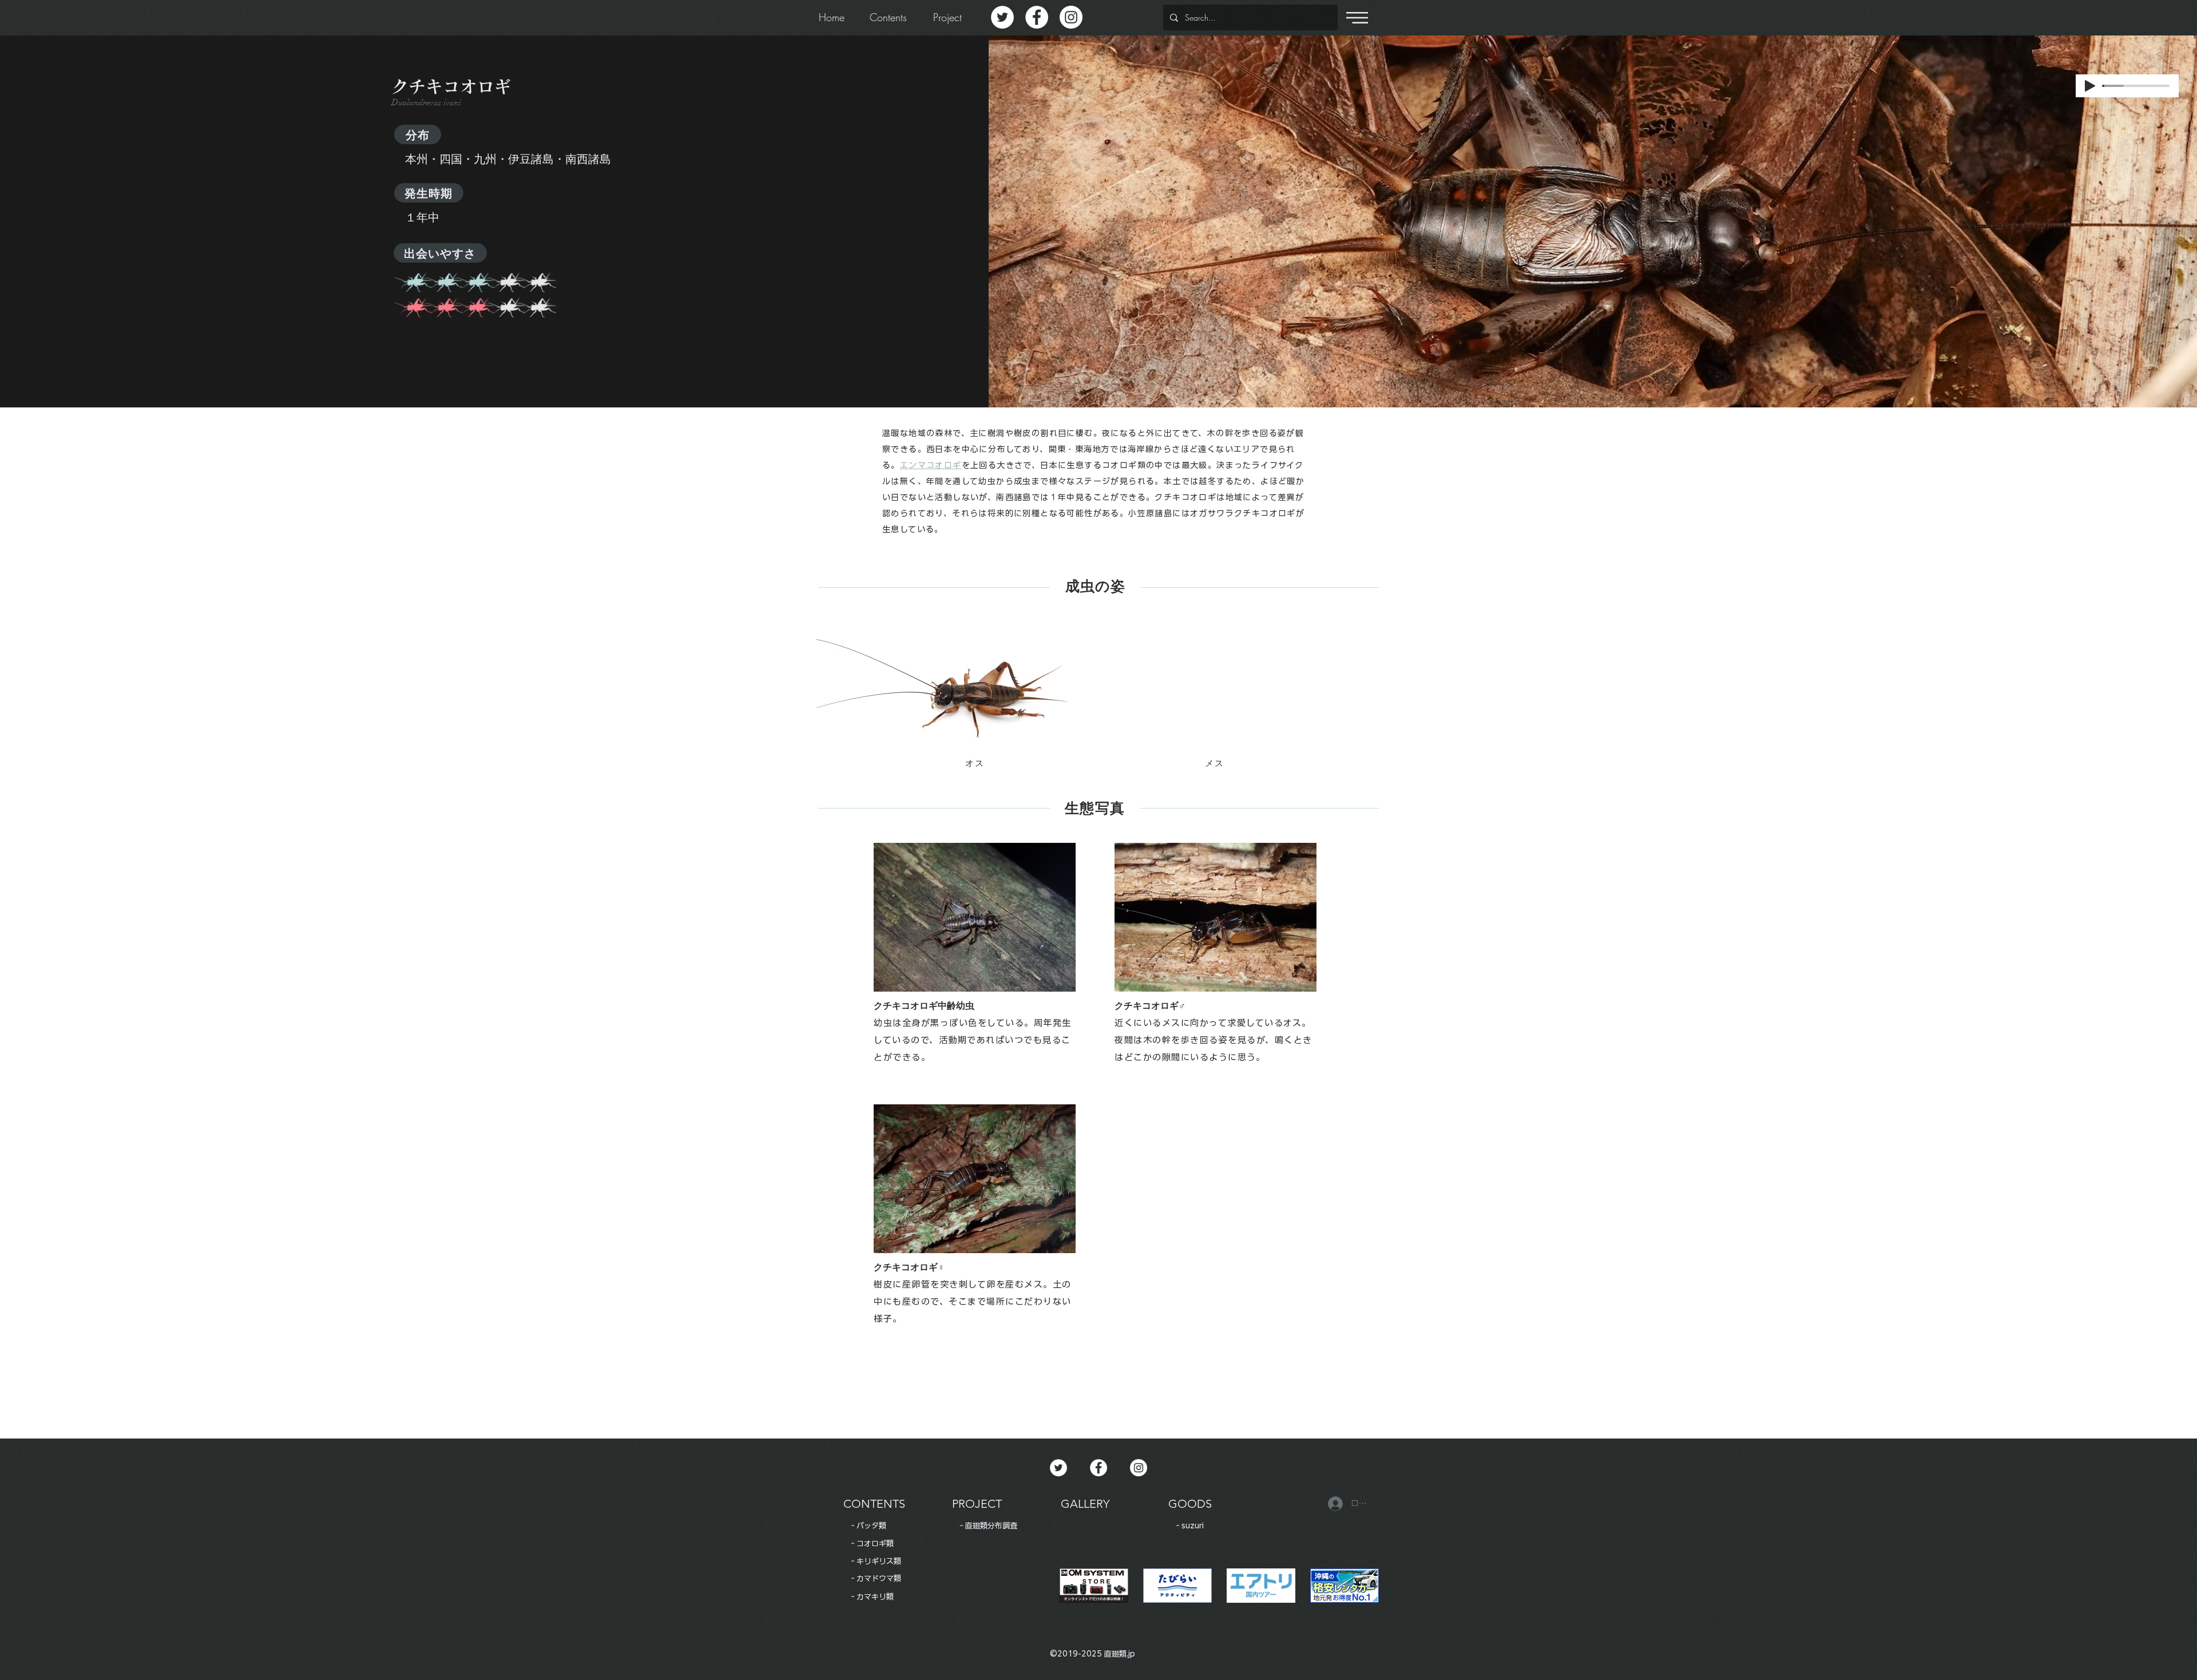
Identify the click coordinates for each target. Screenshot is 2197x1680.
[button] (1357, 18)
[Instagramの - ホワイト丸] (1071, 17)
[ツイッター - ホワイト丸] (1002, 17)
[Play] (2090, 86)
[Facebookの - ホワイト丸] (1037, 17)
